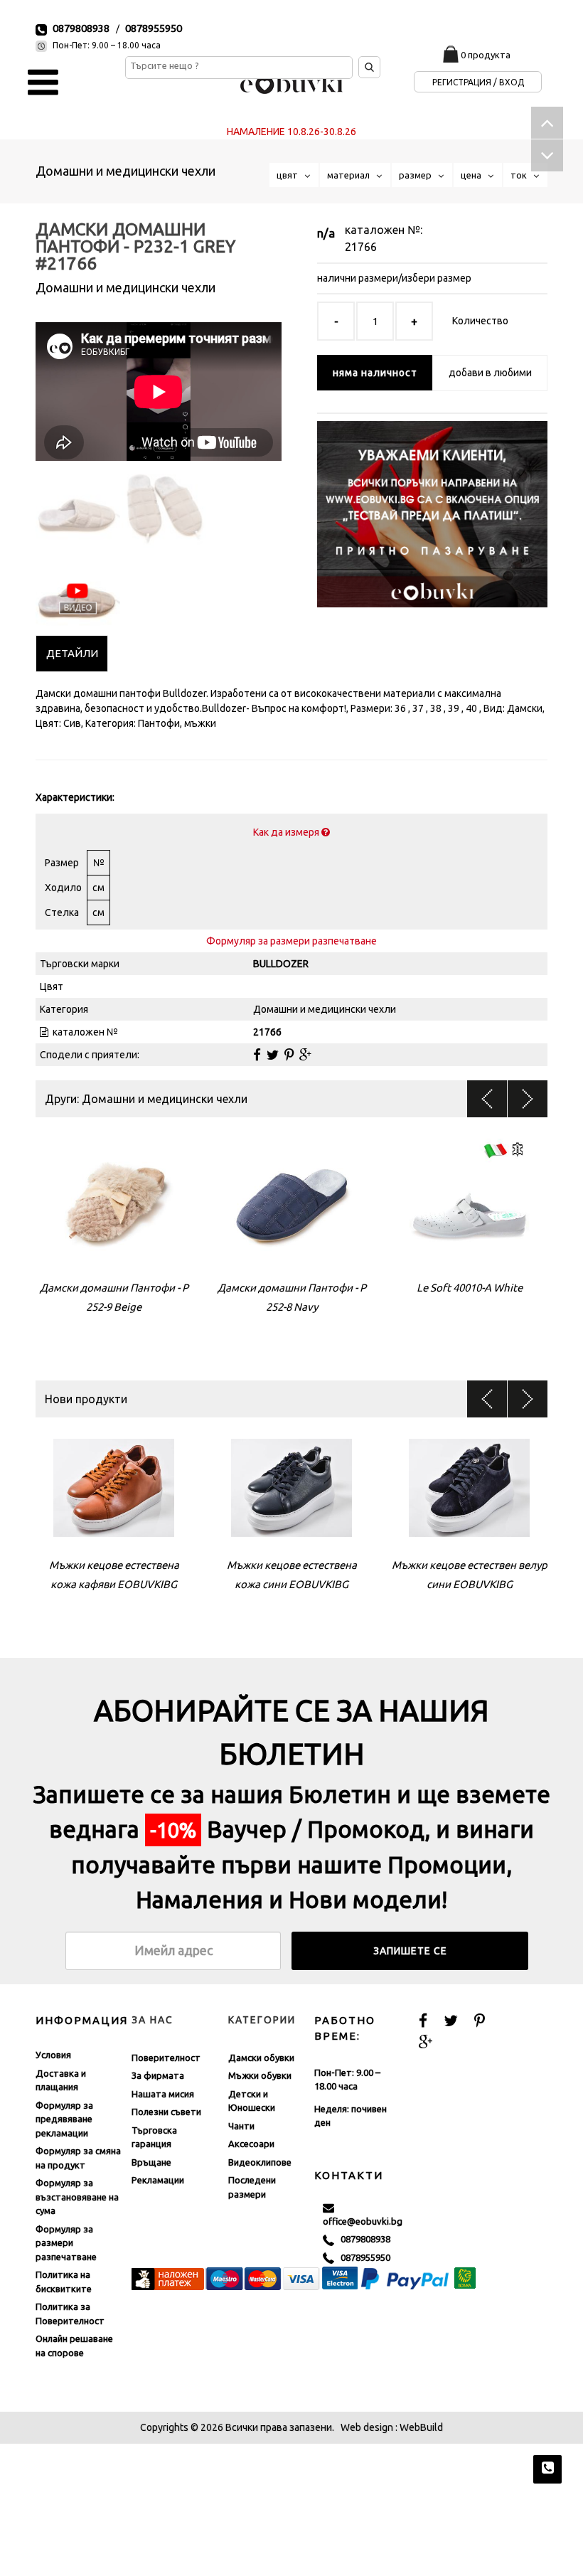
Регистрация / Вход (478, 82)
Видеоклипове (260, 2161)
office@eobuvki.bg (363, 2214)
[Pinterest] (289, 1054)
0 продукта (486, 55)
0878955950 (154, 28)
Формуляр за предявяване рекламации (64, 2118)
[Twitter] (273, 1054)
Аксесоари (251, 2144)
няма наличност (375, 373)
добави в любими (490, 373)
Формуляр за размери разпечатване (291, 940)
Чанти (241, 2125)
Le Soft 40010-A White (470, 1287)
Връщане (151, 2161)
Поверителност (166, 2057)
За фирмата (158, 2075)
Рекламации (158, 2180)
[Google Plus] (305, 1054)
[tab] (72, 653)
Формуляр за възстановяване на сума (77, 2197)
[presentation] (72, 653)
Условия (53, 2055)
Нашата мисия (163, 2093)
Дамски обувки (261, 2057)
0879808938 (81, 28)
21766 (361, 247)
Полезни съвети (166, 2112)
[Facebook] (257, 1054)
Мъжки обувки (260, 2075)
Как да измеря (287, 831)
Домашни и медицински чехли (125, 171)
